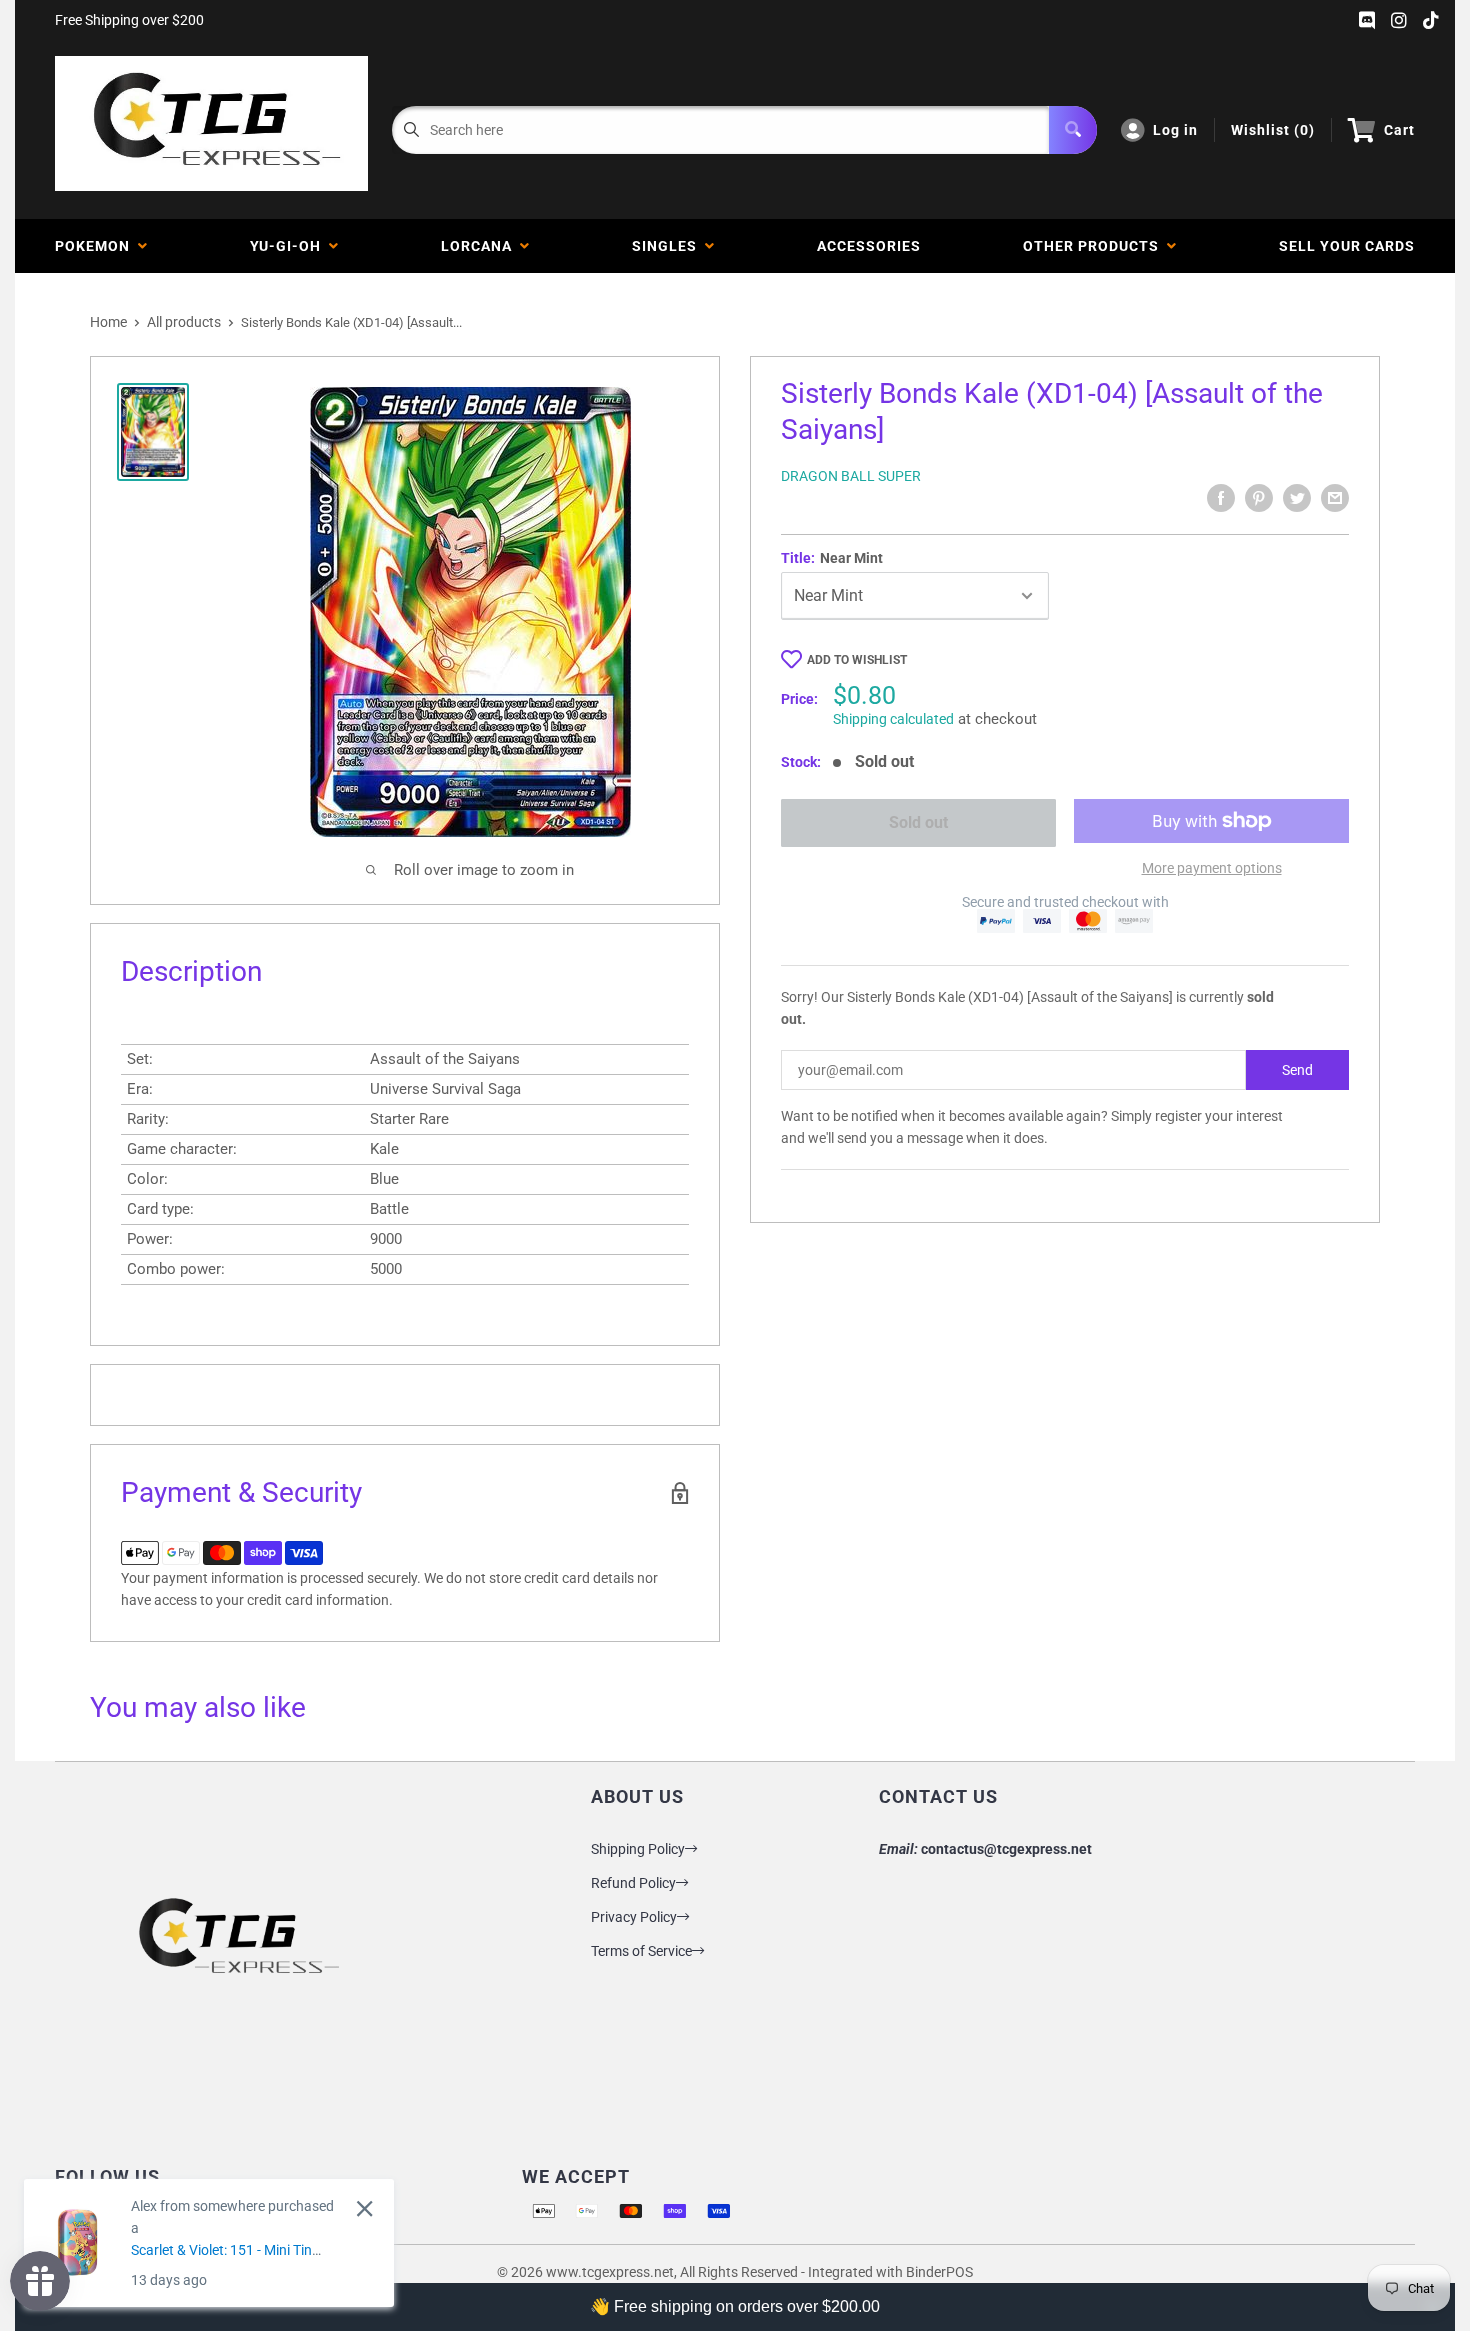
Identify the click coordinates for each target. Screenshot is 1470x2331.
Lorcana (480, 246)
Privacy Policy (634, 1917)
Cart (1399, 130)
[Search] (1073, 130)
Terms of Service (641, 1951)
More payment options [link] (1212, 868)
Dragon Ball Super (851, 476)
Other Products (1095, 246)
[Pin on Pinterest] (1259, 498)
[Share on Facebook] (1221, 498)
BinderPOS (939, 2272)
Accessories (869, 246)
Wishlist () (1273, 130)
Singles (668, 246)
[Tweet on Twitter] (1297, 498)
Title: (832, 558)
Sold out (918, 822)
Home (108, 322)
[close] (364, 2208)
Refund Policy (633, 1883)
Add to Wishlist (857, 660)
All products (184, 322)
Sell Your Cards (1347, 246)
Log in (1175, 130)
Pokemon (96, 246)
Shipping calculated (893, 719)
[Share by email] (1335, 498)
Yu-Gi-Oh (289, 246)
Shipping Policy (638, 1849)
